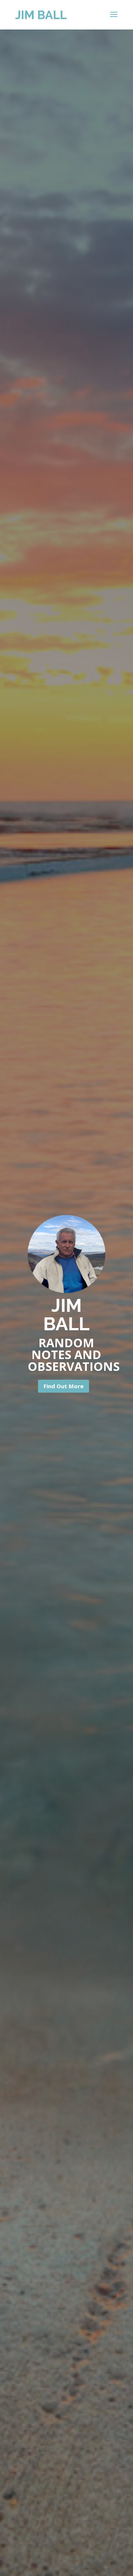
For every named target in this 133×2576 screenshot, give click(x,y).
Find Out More (64, 1386)
